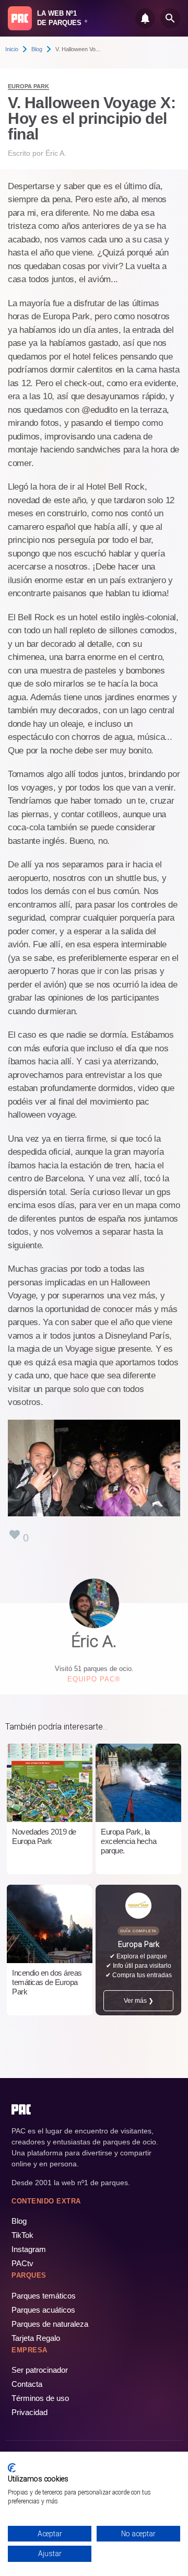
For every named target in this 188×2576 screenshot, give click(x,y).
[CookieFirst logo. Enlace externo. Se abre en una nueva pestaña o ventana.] (12, 2468)
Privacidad (30, 2412)
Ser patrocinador (40, 2370)
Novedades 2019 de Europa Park (44, 1836)
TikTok (22, 2235)
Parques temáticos (44, 2296)
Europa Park (28, 86)
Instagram (29, 2249)
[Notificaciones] (145, 18)
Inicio (12, 49)
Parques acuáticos (43, 2310)
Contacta (27, 2384)
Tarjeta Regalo (36, 2338)
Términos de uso (40, 2398)
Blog (37, 49)
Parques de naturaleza (50, 2324)
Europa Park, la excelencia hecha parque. (128, 1841)
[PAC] (20, 18)
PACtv (22, 2263)
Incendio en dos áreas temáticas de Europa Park (47, 1982)
